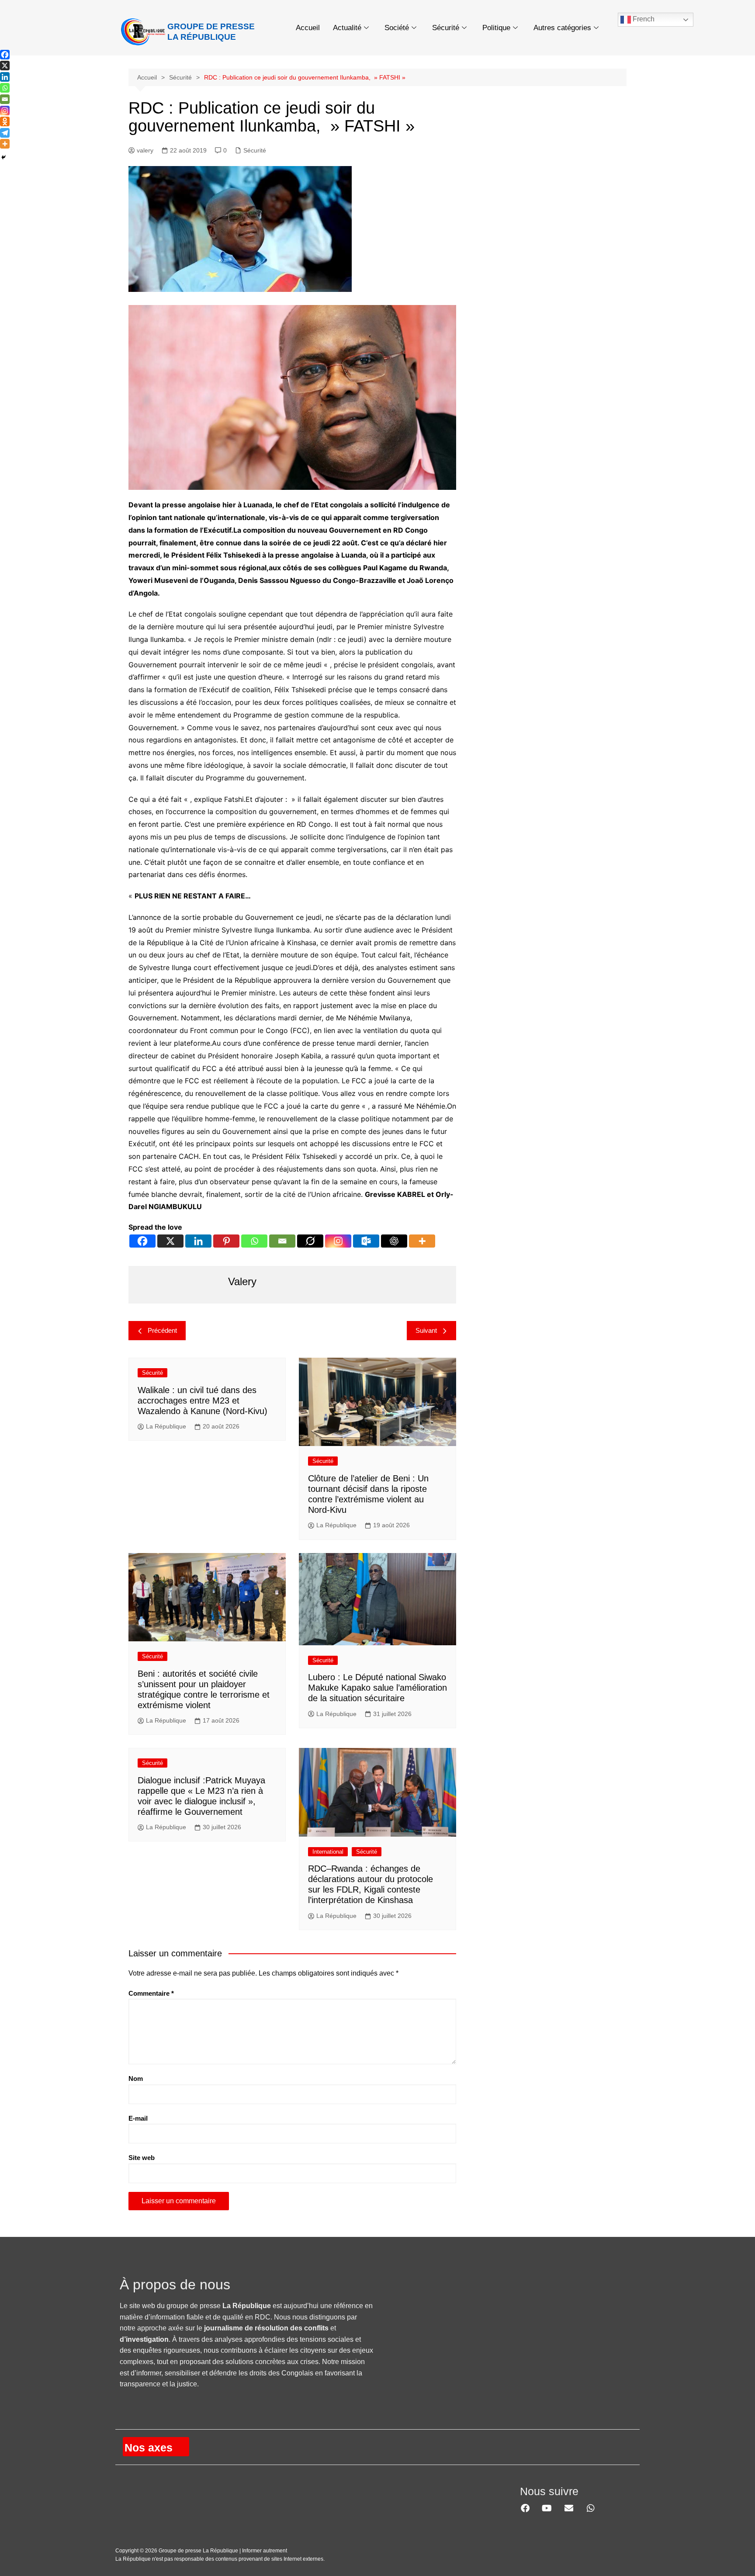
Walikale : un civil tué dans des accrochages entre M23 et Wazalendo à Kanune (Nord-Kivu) (203, 1401)
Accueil (308, 28)
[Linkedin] (198, 1241)
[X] (170, 1241)
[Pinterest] (226, 1241)
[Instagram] (338, 1241)
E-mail (138, 2118)
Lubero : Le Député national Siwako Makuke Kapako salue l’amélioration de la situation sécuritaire (377, 1688)
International (328, 1852)
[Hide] (3, 157)
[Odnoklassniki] (5, 121)
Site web (142, 2158)
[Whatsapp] (254, 1241)
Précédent (162, 1330)
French (643, 19)
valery (145, 150)
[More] (422, 1241)
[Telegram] (5, 133)
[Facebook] (142, 1241)
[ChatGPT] (394, 1241)
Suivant (426, 1330)
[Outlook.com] (366, 1241)
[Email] (282, 1241)
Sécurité (446, 28)
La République (166, 1426)
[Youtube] (547, 2508)
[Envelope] (569, 2508)
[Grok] (310, 1241)
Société (397, 28)
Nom (136, 2078)
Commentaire (151, 1993)
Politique (496, 28)
